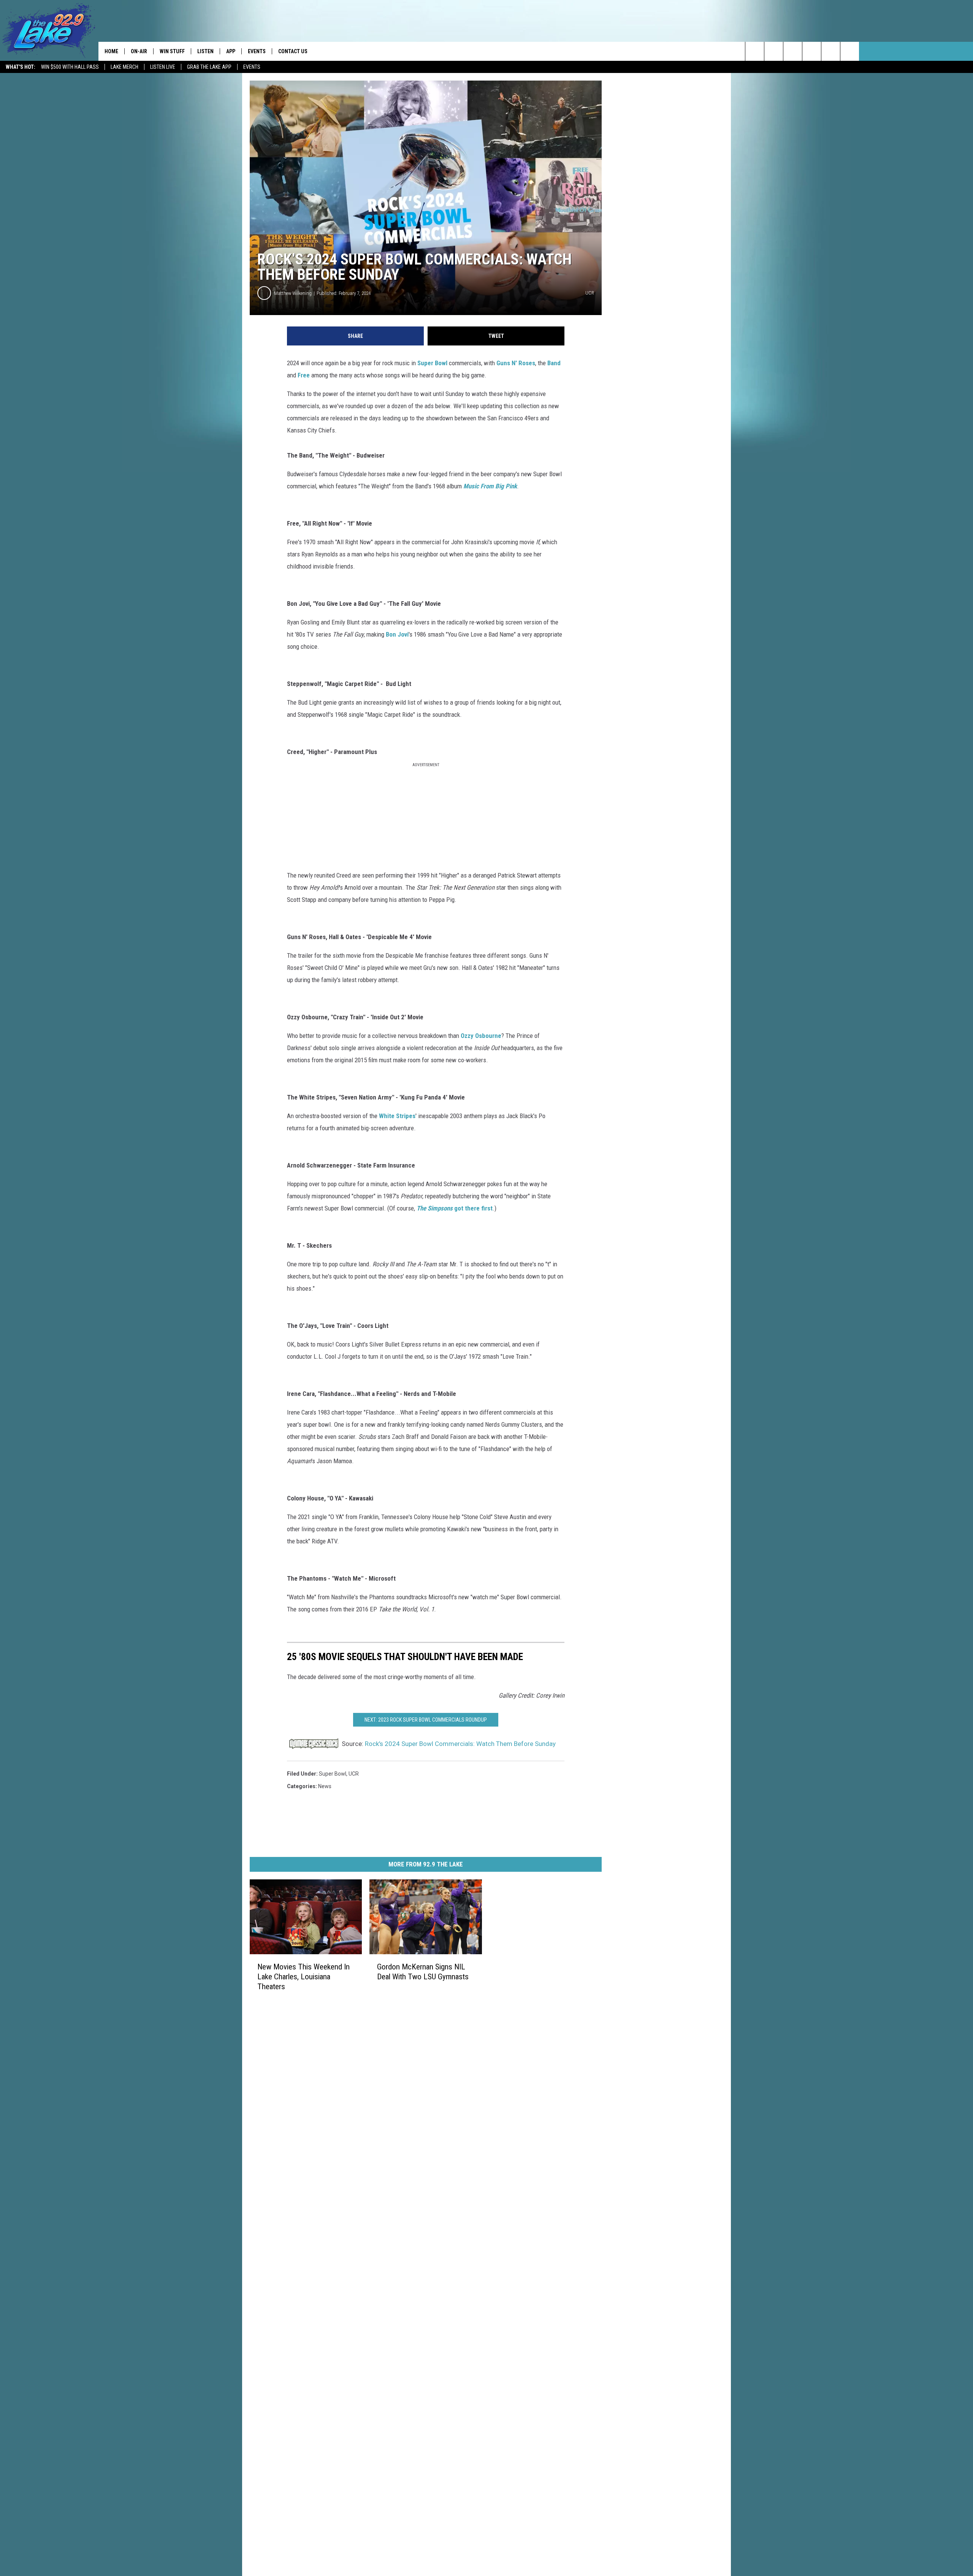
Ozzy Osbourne (481, 1036)
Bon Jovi (397, 634)
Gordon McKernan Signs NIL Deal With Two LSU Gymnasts (423, 1972)
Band (554, 363)
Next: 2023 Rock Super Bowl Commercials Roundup (426, 1720)
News (325, 1786)
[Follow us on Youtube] (831, 51)
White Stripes (397, 1116)
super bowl (333, 1774)
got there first (455, 1208)
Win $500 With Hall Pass (70, 67)
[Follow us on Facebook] (793, 51)
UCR (354, 1774)
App (231, 51)
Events (252, 67)
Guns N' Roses (516, 363)
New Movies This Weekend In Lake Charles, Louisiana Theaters (303, 1977)
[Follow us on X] (850, 51)
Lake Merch (124, 67)
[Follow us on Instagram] (812, 51)
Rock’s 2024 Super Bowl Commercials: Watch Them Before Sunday (460, 1744)
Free (304, 375)
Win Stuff (172, 51)
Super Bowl (432, 363)
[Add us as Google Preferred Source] (774, 51)
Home (111, 51)
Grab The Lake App (209, 67)
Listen (205, 51)
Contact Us (293, 51)
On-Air (139, 51)
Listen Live (163, 67)
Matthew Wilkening (293, 293)
